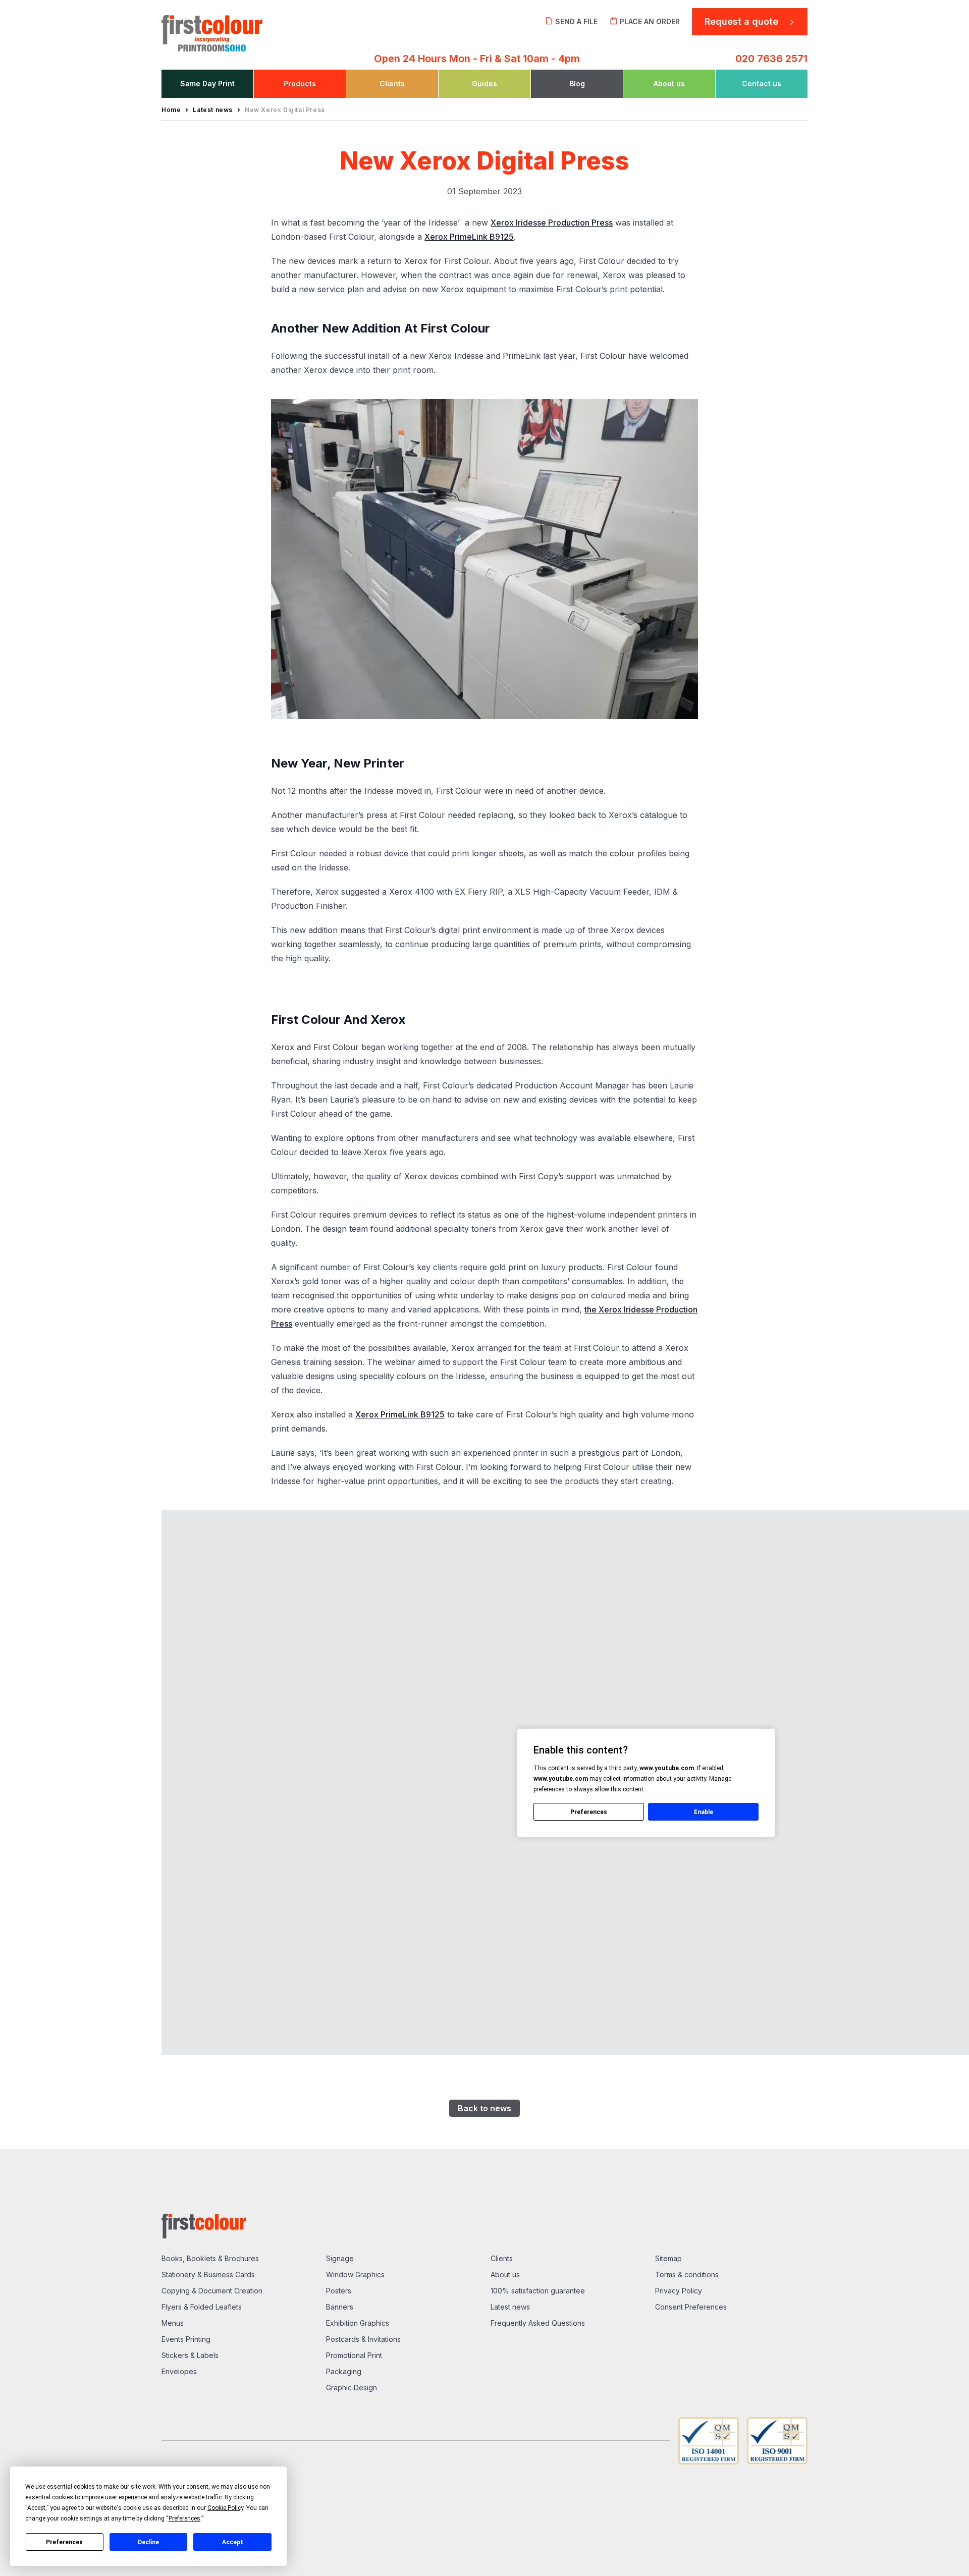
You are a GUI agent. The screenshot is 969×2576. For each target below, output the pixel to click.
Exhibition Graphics (358, 2323)
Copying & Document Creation (212, 2291)
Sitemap (668, 2258)
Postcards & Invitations (363, 2339)
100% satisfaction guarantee (538, 2291)
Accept (233, 2542)
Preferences (64, 2542)
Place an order (650, 21)
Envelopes (179, 2371)
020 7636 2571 (771, 59)
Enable (704, 1812)
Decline (148, 2542)
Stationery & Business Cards (208, 2274)
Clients (502, 2258)
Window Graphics (355, 2274)
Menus (173, 2323)
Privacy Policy (679, 2291)
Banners (340, 2307)
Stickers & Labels (190, 2355)
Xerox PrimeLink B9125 (469, 237)
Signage (340, 2258)
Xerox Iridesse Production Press (552, 223)
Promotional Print (354, 2355)
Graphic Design (352, 2388)
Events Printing (186, 2339)
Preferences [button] (184, 2518)
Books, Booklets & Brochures (210, 2258)
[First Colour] (238, 30)
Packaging (344, 2371)
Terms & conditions (687, 2274)
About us (505, 2274)
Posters (339, 2291)
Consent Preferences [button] (691, 2307)
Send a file (576, 21)
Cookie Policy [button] (225, 2508)
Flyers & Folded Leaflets (202, 2307)
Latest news (510, 2307)
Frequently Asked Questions (538, 2323)
